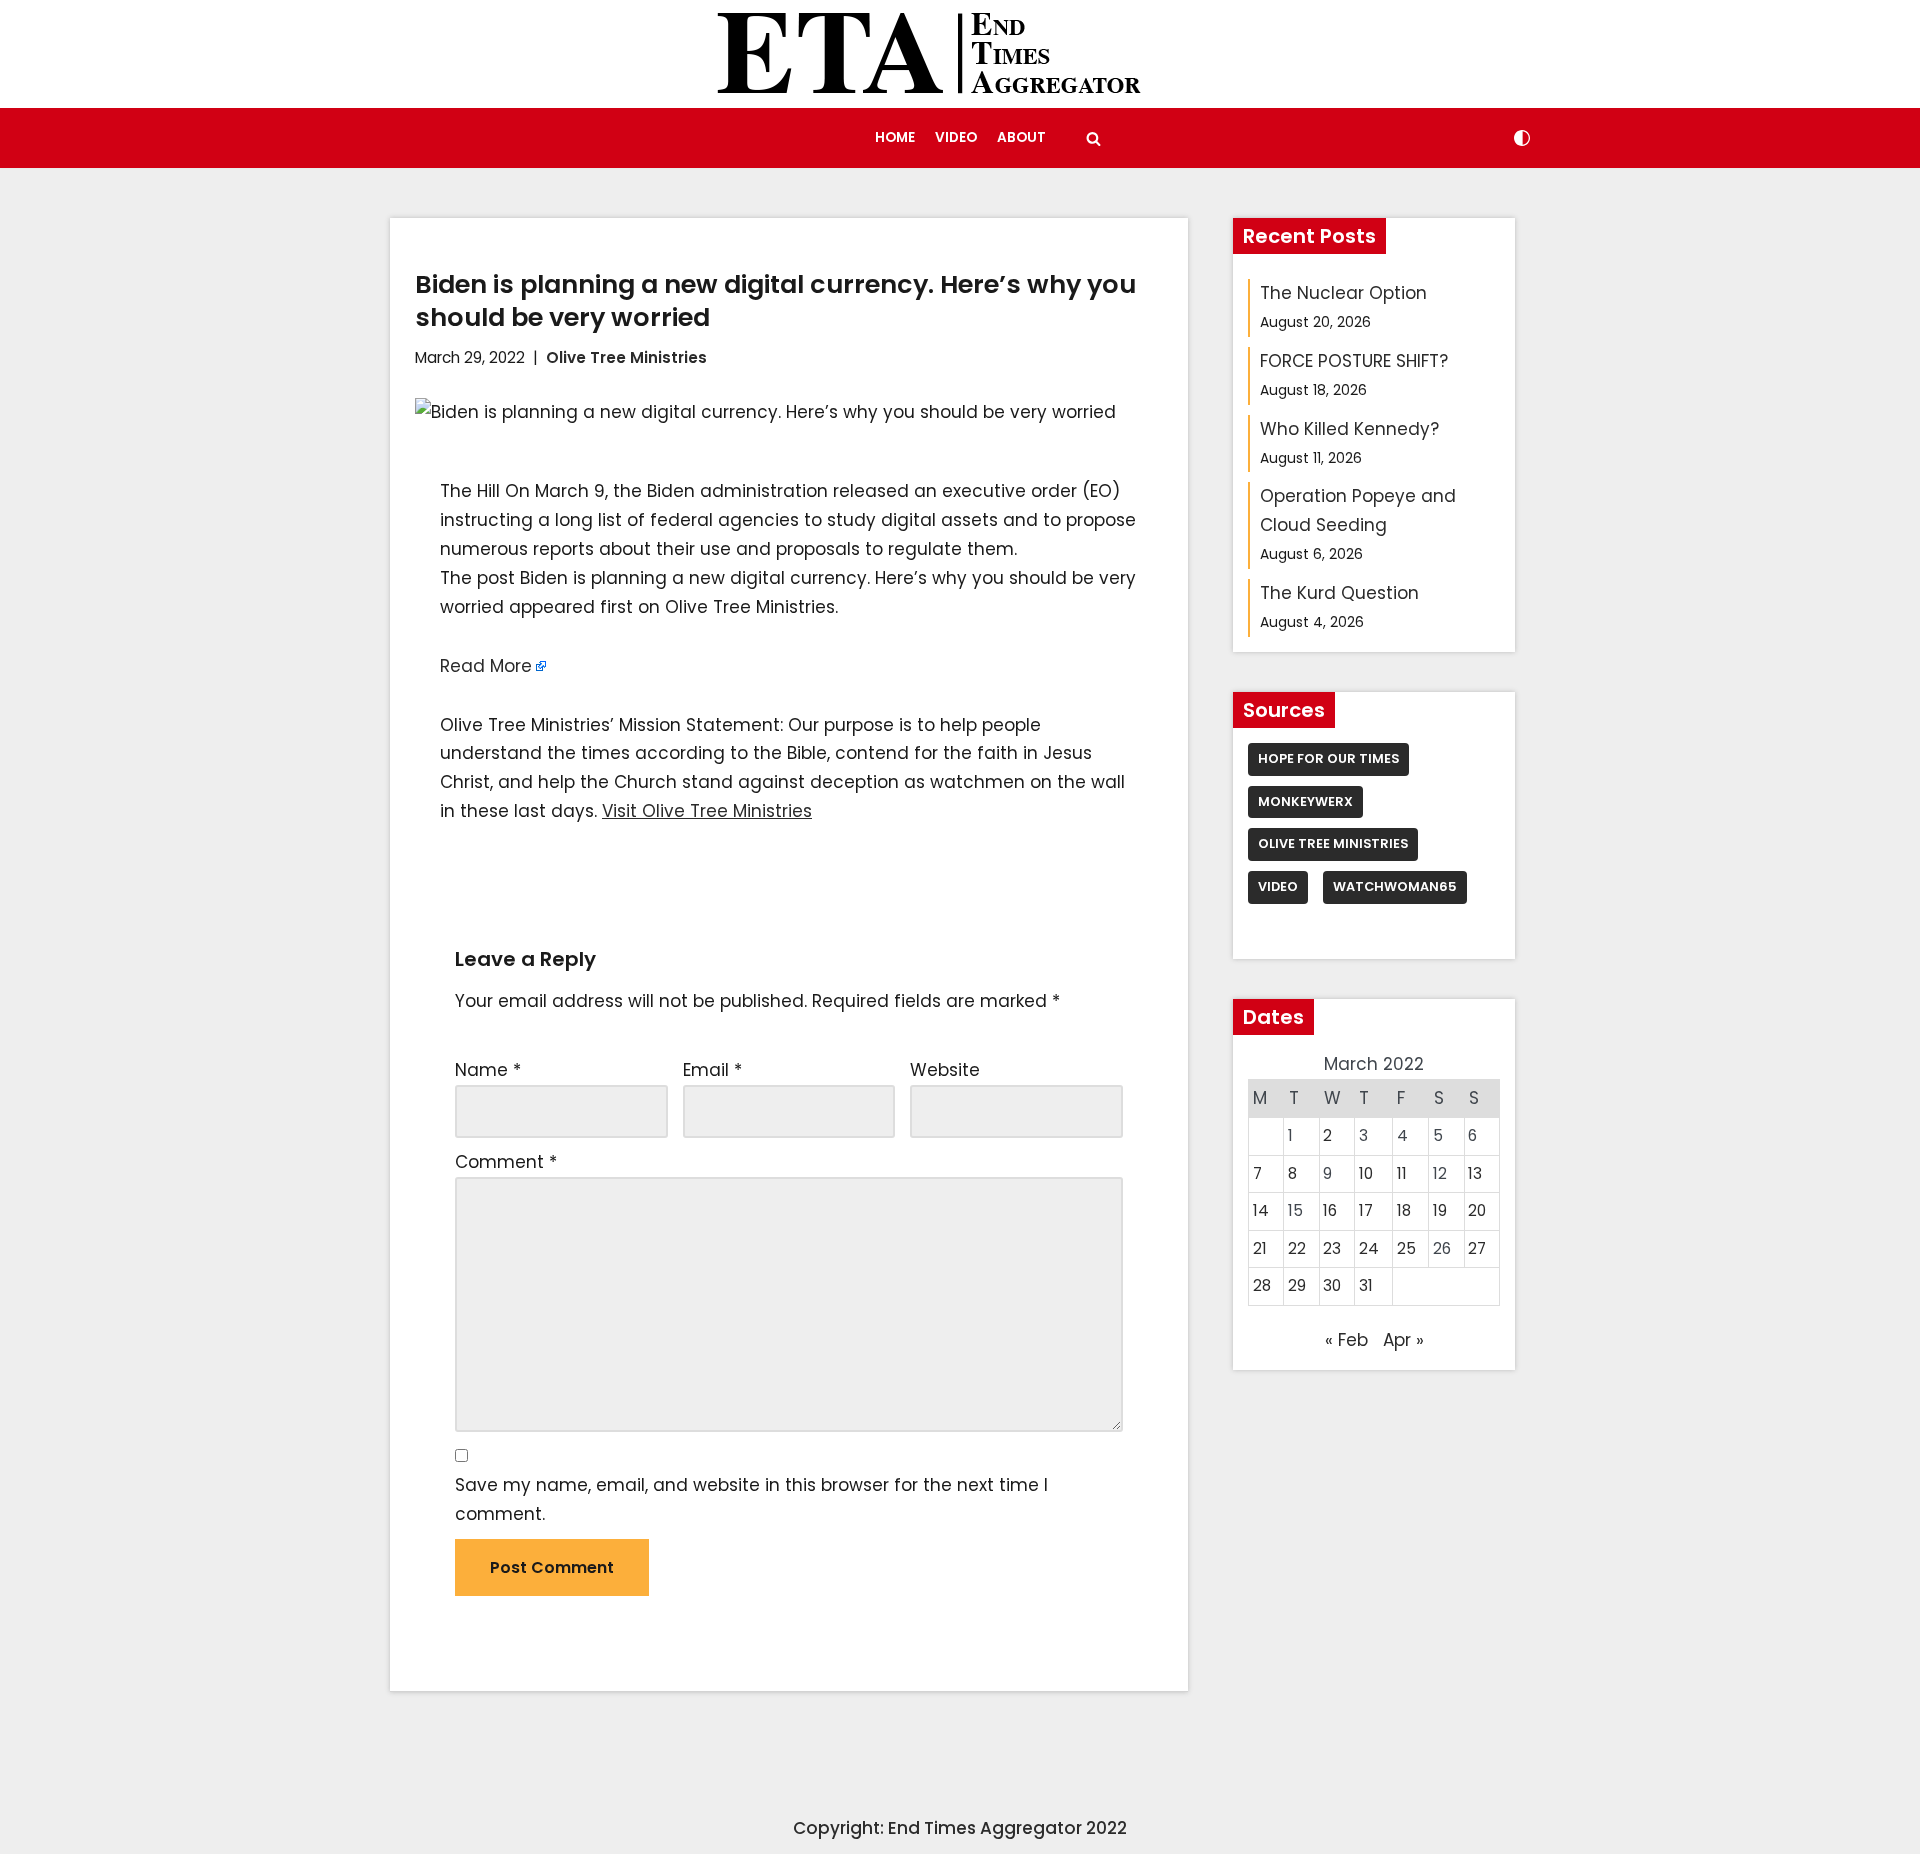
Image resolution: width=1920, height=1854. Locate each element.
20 (1477, 1210)
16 (1330, 1210)
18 (1404, 1210)
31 (1366, 1285)
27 (1477, 1248)
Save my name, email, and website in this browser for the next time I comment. (751, 1499)
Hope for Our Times (1328, 758)
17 (1366, 1210)
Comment (506, 1162)
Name (488, 1070)
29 (1297, 1285)
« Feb (1346, 1340)
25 (1406, 1248)
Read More (486, 666)
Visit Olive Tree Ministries (707, 811)
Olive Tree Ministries (626, 357)
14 (1261, 1210)
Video (956, 137)
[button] (1093, 138)
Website (945, 1070)
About (1021, 137)
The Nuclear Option (1343, 293)
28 (1262, 1285)
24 (1369, 1248)
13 (1475, 1173)
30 (1332, 1285)
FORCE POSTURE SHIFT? (1354, 361)
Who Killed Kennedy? (1349, 429)
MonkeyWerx (1305, 801)
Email (712, 1070)
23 (1332, 1248)
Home (895, 137)
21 (1260, 1248)
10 (1366, 1173)
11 (1402, 1173)
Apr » (1403, 1340)
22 (1297, 1248)
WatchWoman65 (1395, 886)
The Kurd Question (1339, 593)
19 (1440, 1210)
